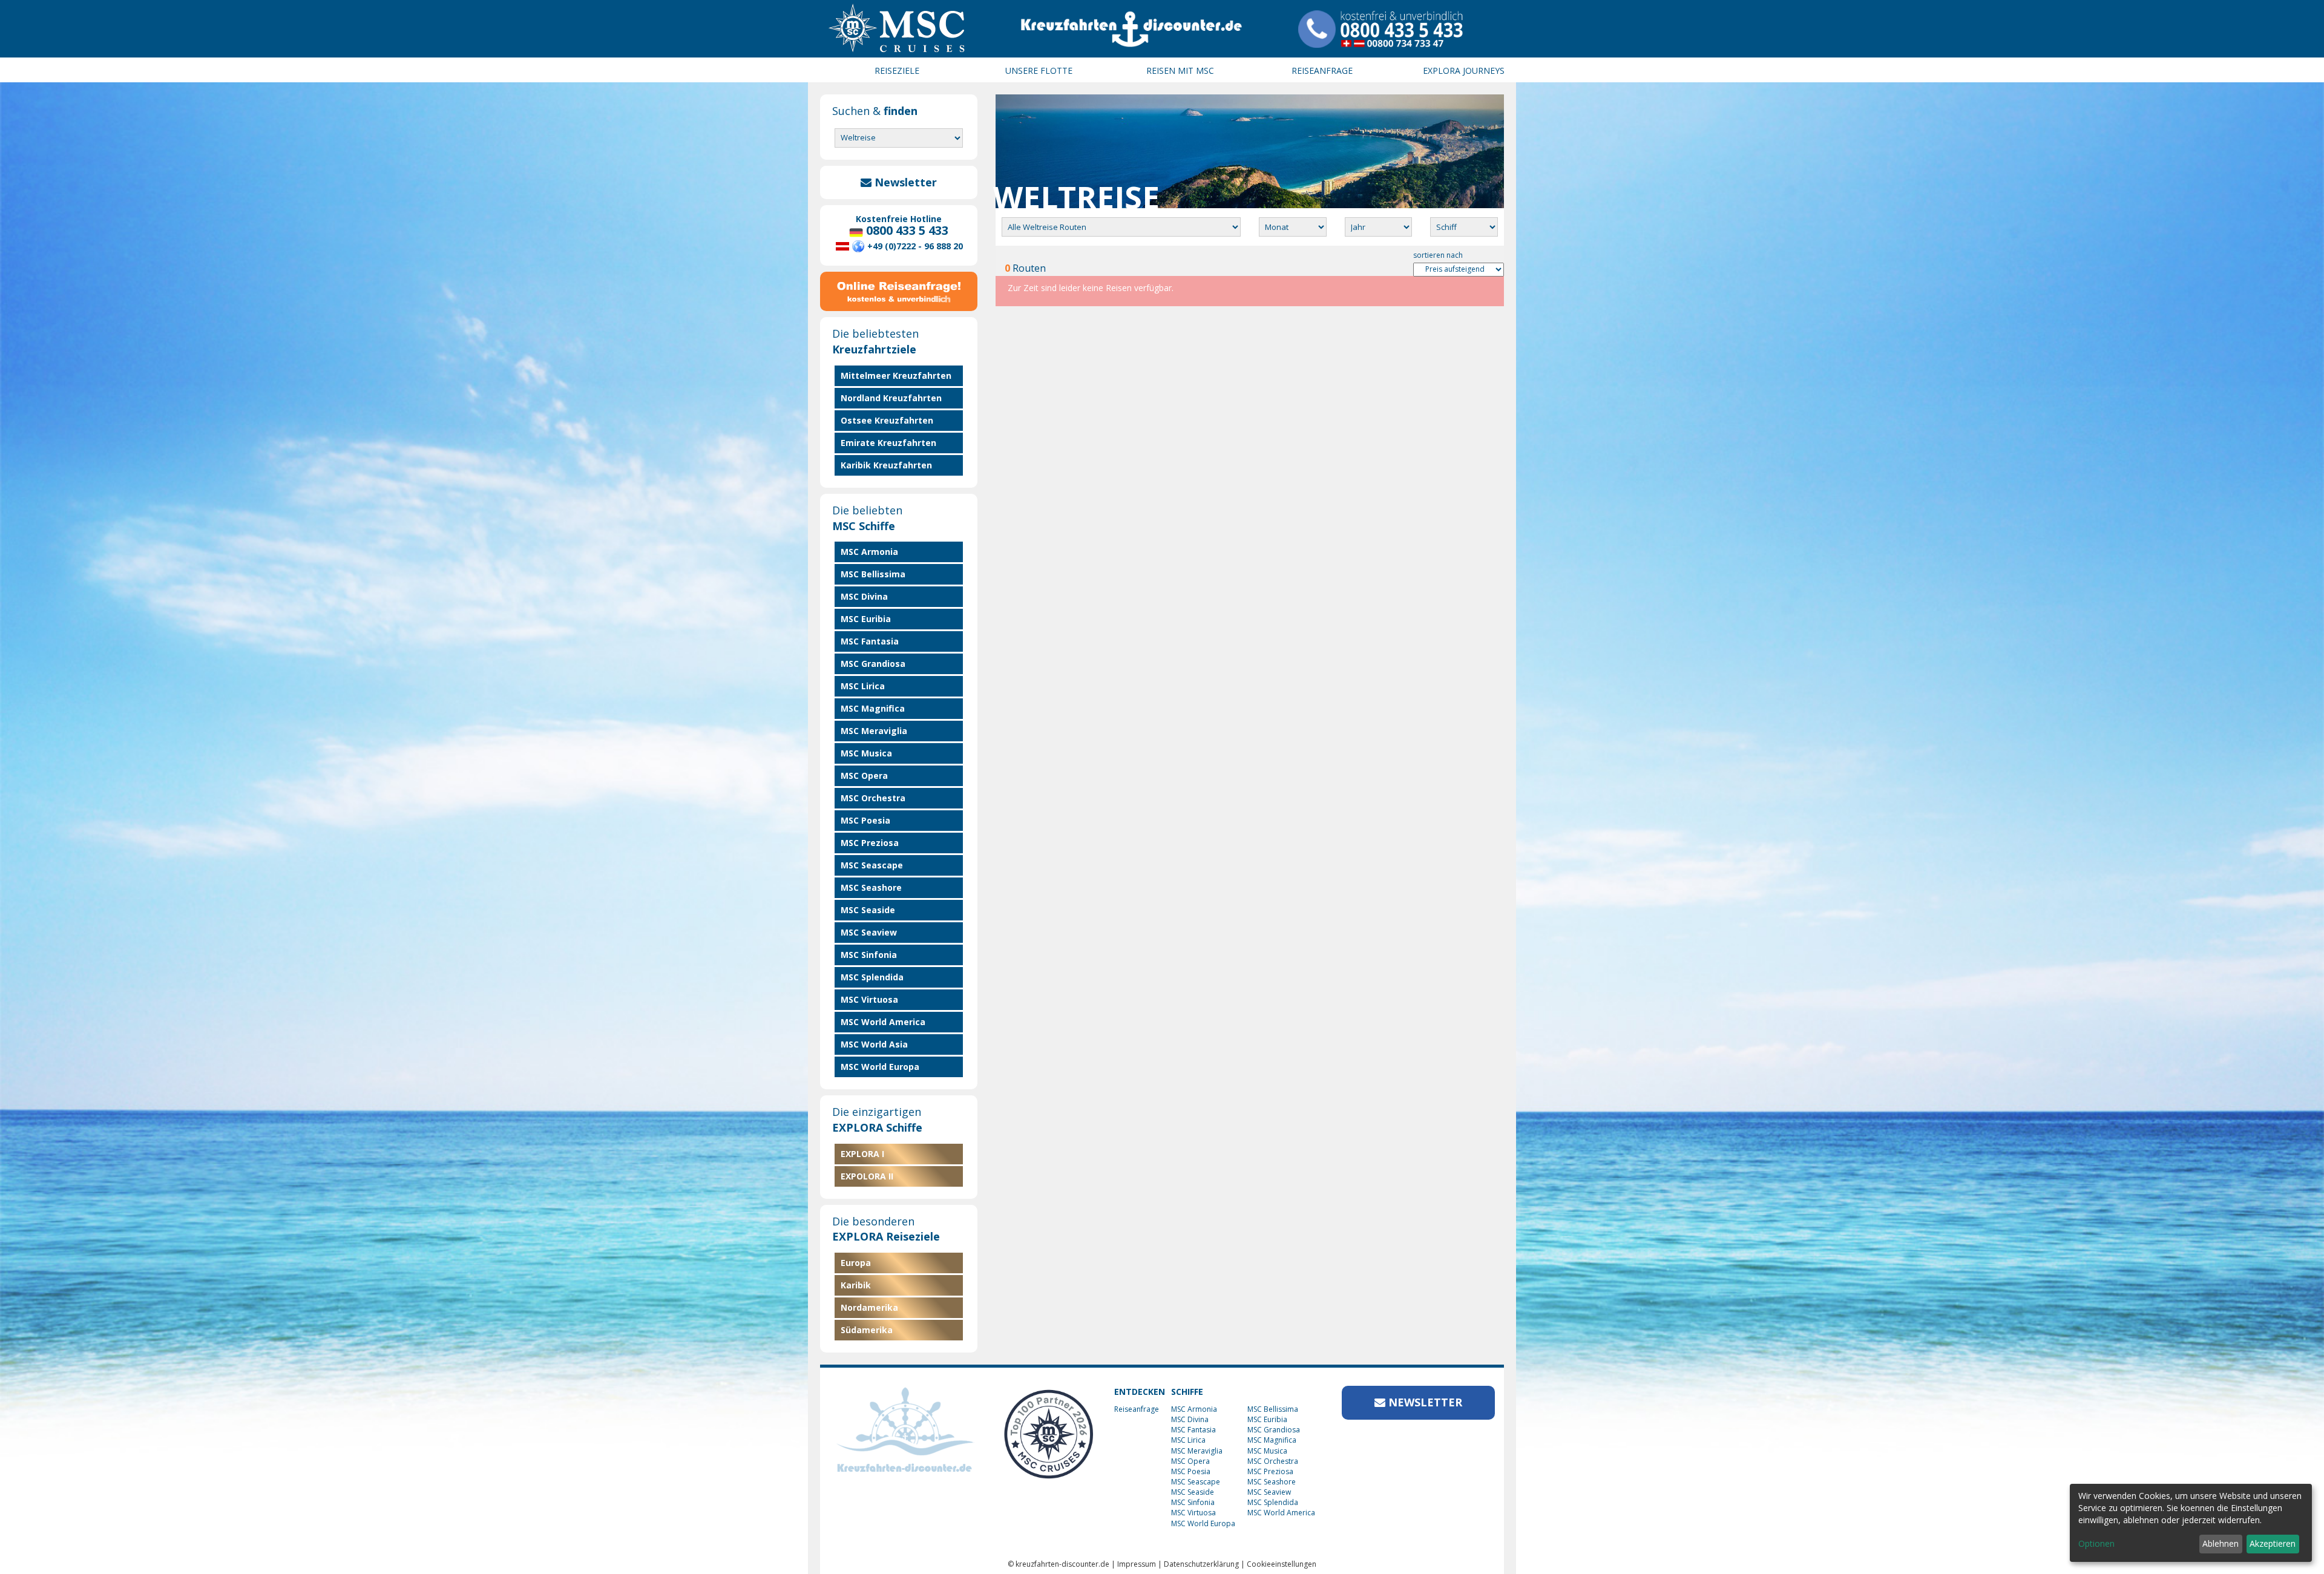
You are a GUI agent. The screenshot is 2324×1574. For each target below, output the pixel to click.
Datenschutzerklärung (1201, 1564)
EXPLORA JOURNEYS (1464, 71)
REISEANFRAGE (1322, 71)
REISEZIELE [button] (897, 71)
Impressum (1137, 1564)
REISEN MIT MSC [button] (1180, 71)
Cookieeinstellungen (1282, 1564)
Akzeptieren (2273, 1543)
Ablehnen (2221, 1543)
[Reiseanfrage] (899, 289)
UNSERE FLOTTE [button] (1039, 71)
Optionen (2096, 1543)
